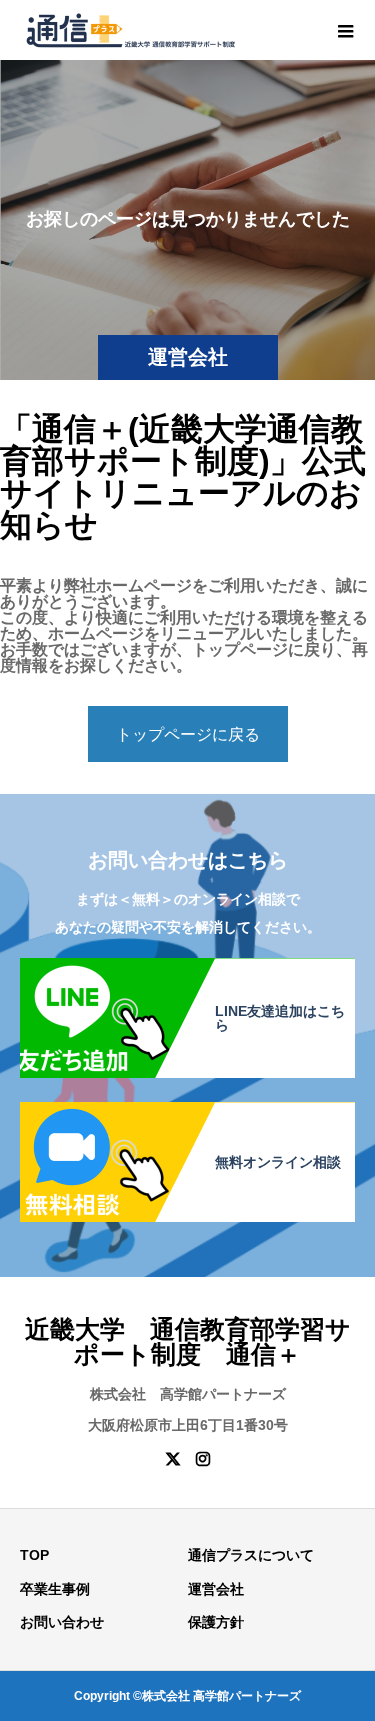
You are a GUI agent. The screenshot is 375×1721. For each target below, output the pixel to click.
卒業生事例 (55, 1589)
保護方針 (216, 1622)
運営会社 (216, 1589)
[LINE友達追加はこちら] (187, 968)
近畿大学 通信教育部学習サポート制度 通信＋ (188, 1341)
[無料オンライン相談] (187, 1112)
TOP (34, 1555)
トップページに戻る (188, 734)
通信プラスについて (251, 1555)
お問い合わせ (62, 1622)
